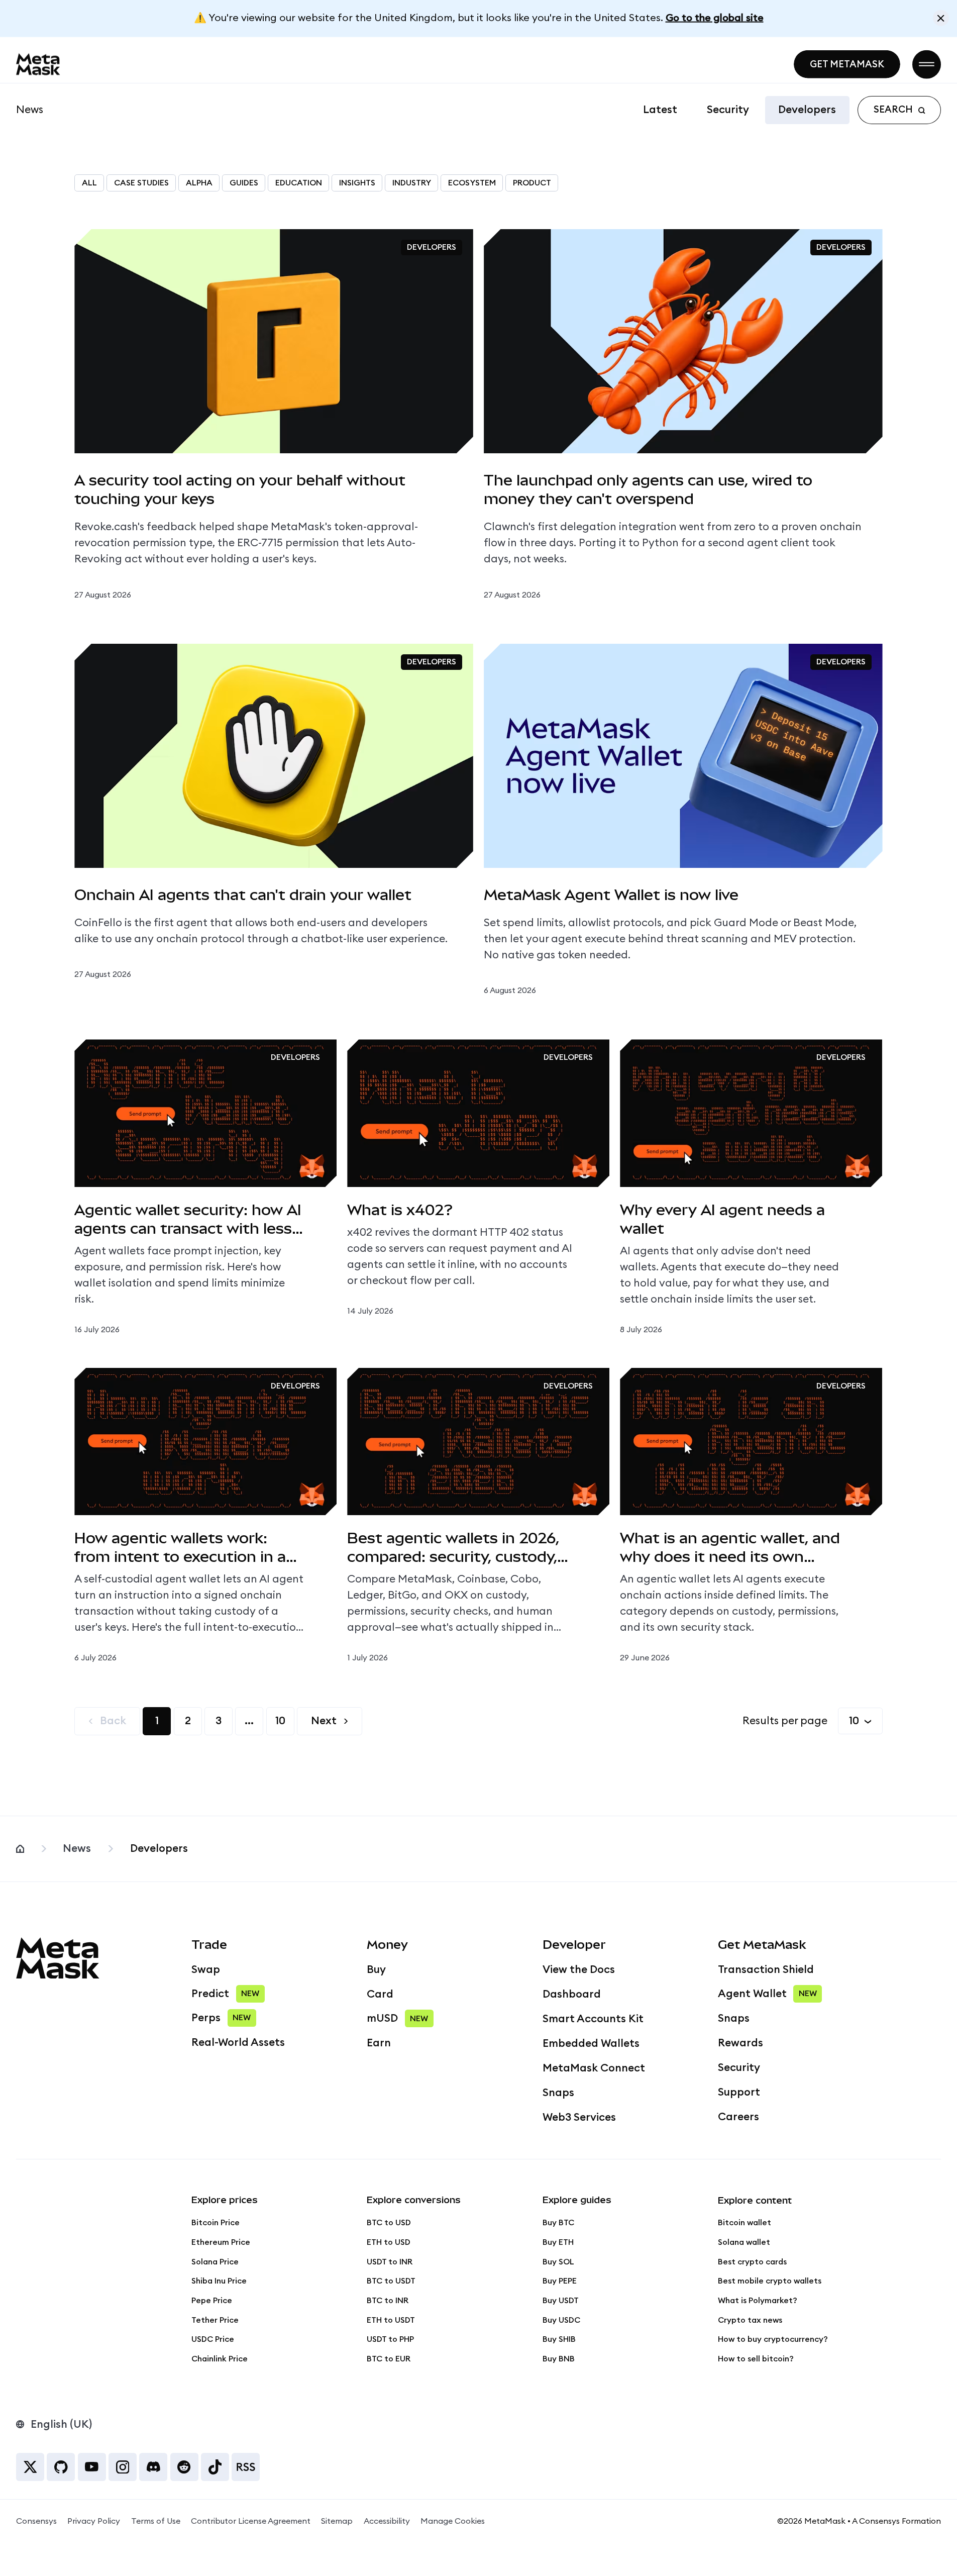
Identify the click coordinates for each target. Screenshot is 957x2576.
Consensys (36, 2521)
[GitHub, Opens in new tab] (61, 2467)
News (30, 110)
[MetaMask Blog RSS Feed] (246, 2467)
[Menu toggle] (927, 64)
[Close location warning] (941, 18)
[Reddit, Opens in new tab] (184, 2467)
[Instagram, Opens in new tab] (123, 2467)
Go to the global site (715, 18)
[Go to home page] (38, 64)
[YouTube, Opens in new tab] (92, 2467)
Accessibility (387, 2521)
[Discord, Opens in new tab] (153, 2467)
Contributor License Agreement (251, 2521)
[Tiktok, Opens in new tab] (215, 2467)
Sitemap (337, 2521)
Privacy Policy (94, 2521)
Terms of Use (156, 2521)
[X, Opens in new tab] (30, 2467)
